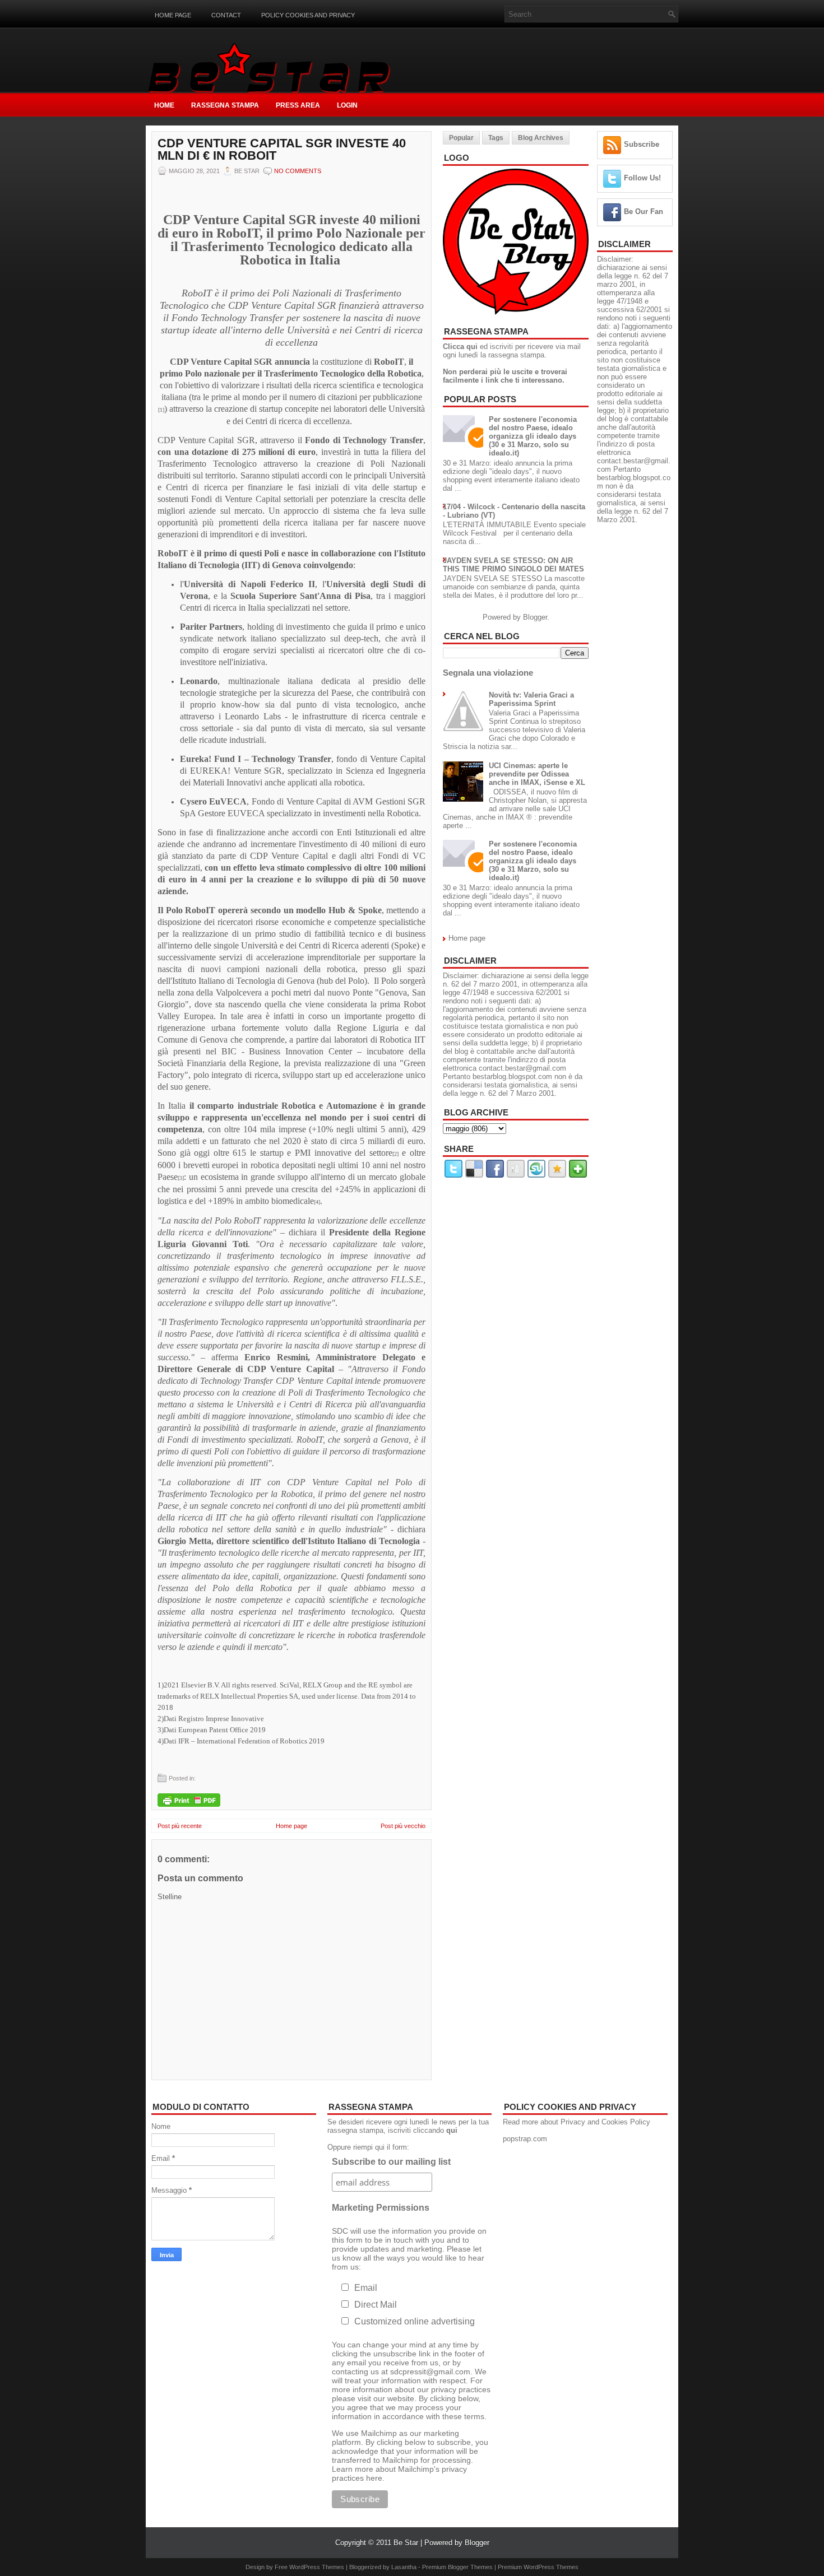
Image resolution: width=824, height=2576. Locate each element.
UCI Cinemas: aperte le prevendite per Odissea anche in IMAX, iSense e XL (537, 774)
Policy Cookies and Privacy (308, 15)
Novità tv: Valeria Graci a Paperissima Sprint (531, 699)
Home (164, 105)
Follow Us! (642, 178)
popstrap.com (525, 2139)
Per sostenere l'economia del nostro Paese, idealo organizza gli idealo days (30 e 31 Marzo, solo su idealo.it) (533, 436)
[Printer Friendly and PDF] (189, 1801)
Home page (173, 15)
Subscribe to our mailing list (391, 2162)
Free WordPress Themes (309, 2567)
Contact (226, 15)
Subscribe (642, 144)
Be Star (406, 2543)
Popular (461, 138)
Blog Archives (541, 138)
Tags (496, 138)
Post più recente (180, 1826)
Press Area (298, 105)
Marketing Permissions (381, 2208)
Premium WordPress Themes (538, 2567)
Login (347, 105)
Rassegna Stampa (225, 105)
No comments (298, 171)
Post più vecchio (403, 1826)
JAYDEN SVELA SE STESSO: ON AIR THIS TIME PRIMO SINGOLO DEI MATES (513, 565)
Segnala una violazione (488, 673)
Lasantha (404, 2567)
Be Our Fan (644, 211)
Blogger (535, 617)
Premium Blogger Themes (457, 2567)
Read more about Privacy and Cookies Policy (577, 2122)
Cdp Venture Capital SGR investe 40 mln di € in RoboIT (282, 150)
